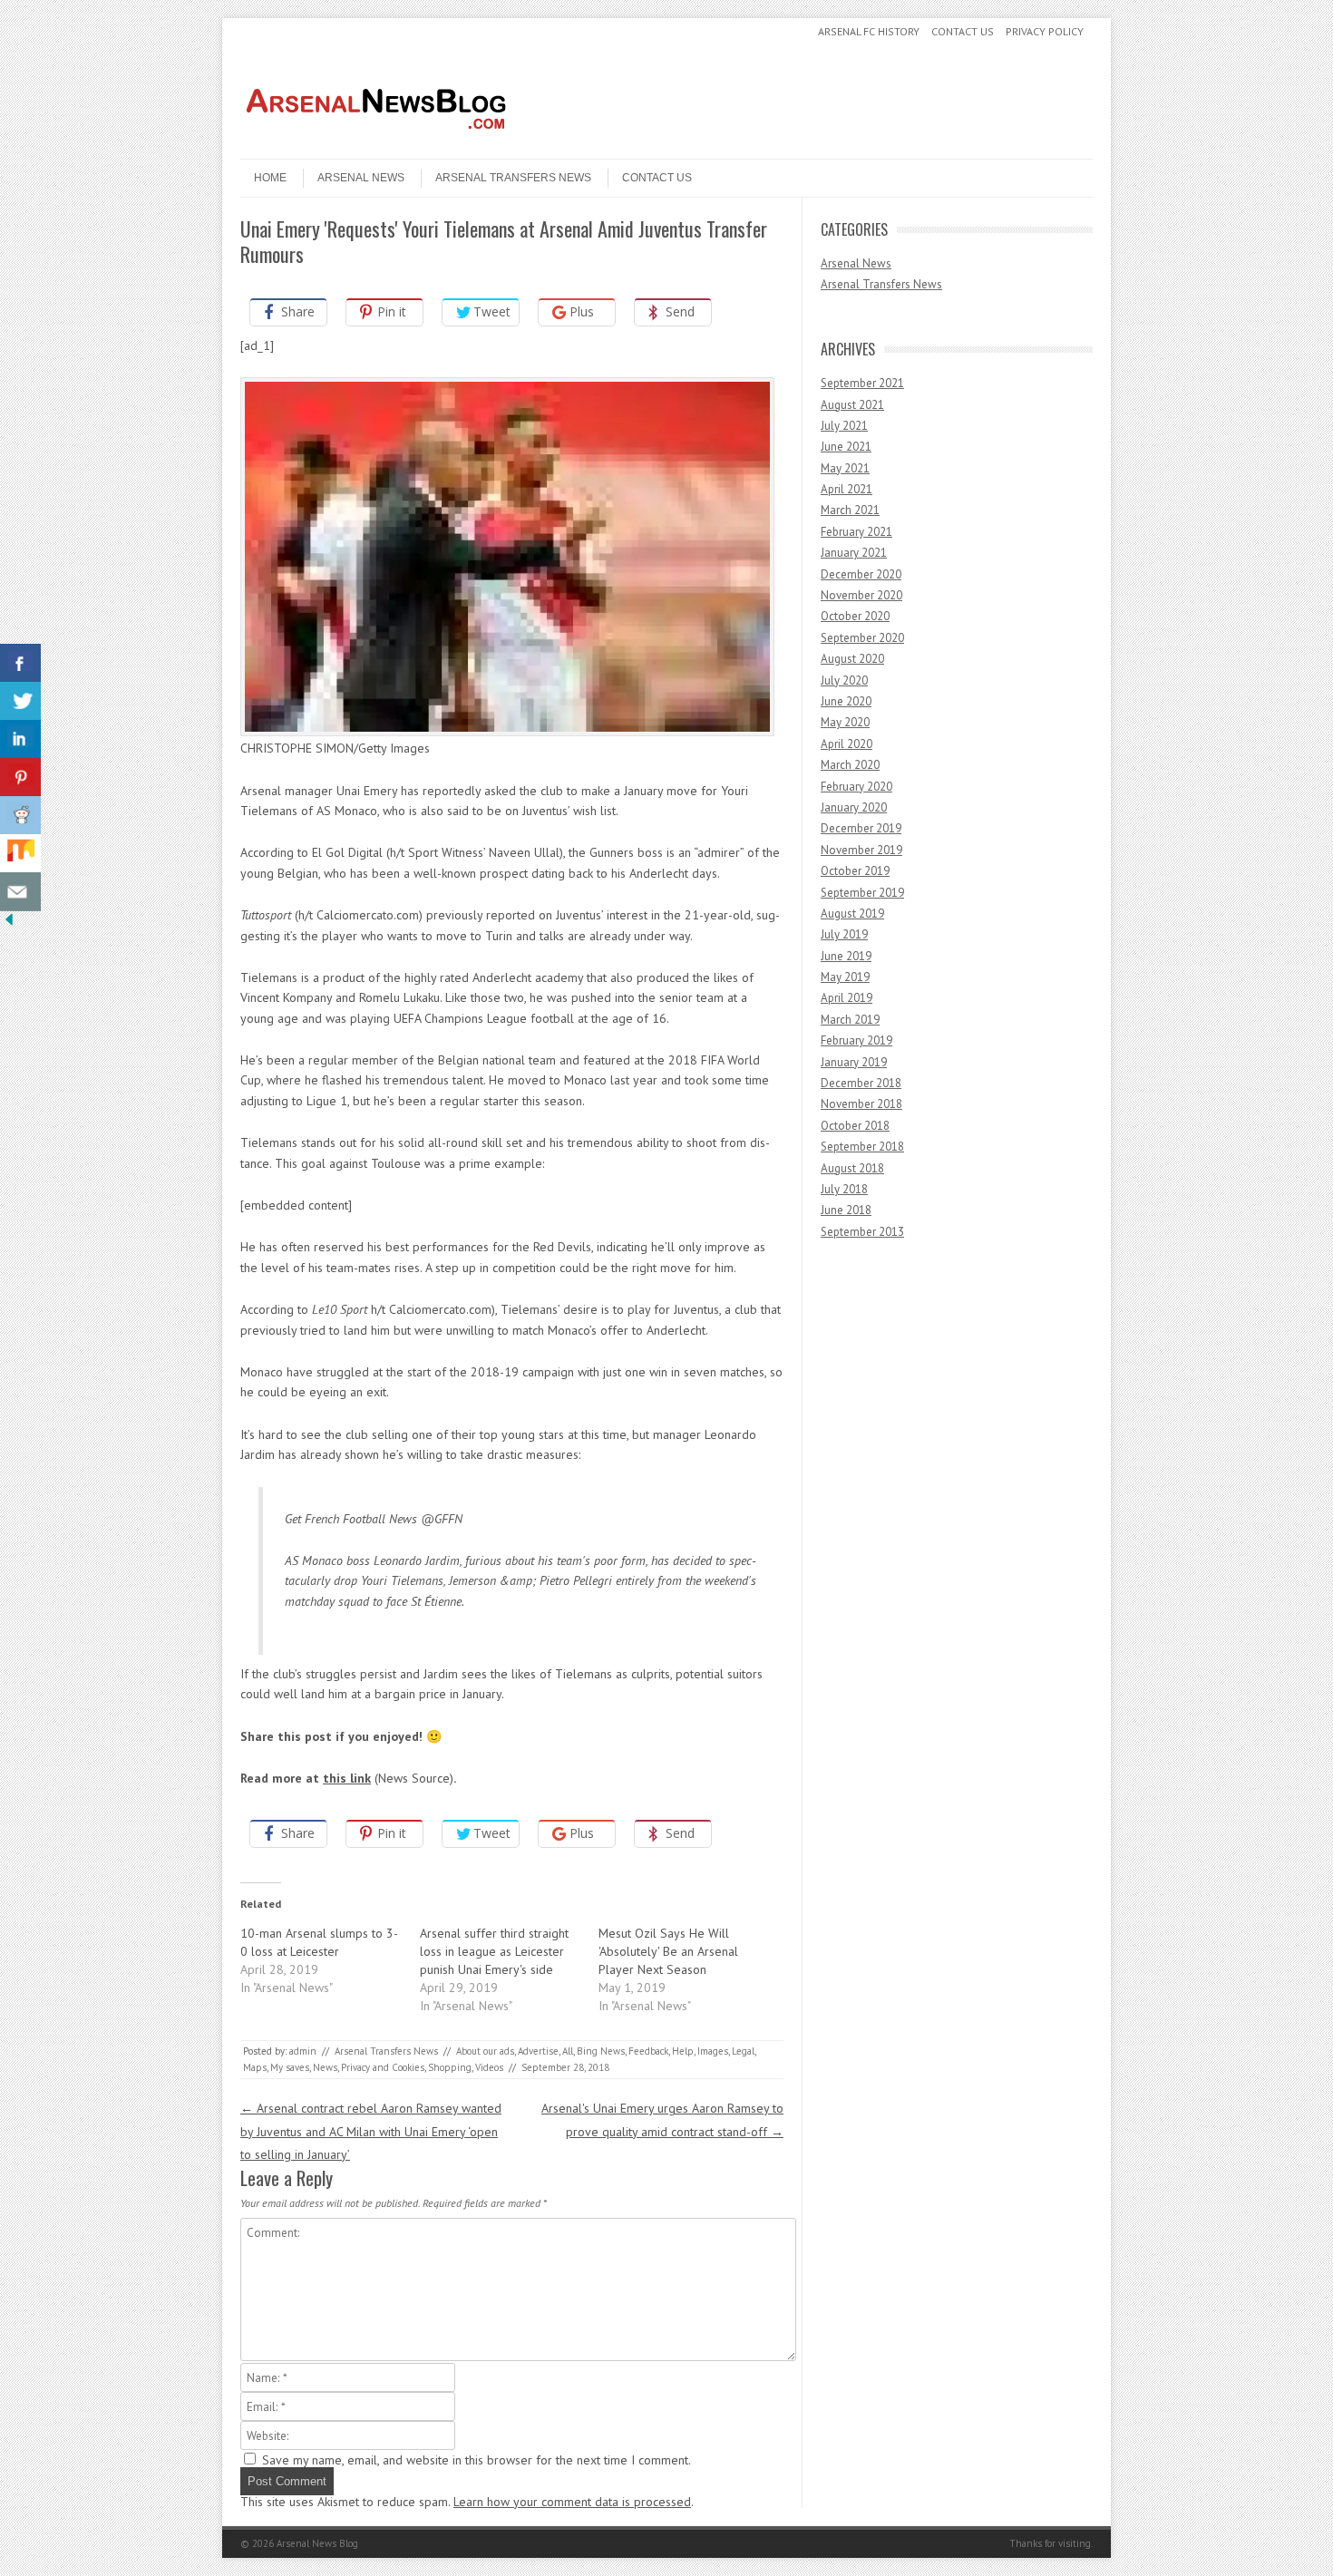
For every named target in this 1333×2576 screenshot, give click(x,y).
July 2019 (844, 934)
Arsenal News (361, 178)
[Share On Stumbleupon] (20, 854)
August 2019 (852, 914)
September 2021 (862, 383)
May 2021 (845, 468)
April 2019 (847, 998)
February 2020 (856, 787)
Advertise (538, 2051)
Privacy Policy (1045, 31)
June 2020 (846, 701)
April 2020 (847, 744)
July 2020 (844, 680)
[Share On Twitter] (20, 701)
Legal (743, 2051)
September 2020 (862, 638)
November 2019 (861, 850)
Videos (489, 2067)
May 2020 (845, 722)
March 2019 (850, 1020)
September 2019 (862, 893)
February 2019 (856, 1040)
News (325, 2067)
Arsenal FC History (869, 31)
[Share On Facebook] (20, 663)
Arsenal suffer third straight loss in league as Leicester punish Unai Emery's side (494, 1951)
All (568, 2051)
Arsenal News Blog (317, 2543)
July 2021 (844, 426)
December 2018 (861, 1083)
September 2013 (862, 1232)
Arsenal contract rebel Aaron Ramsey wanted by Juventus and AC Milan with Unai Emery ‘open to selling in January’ (371, 2131)
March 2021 (850, 510)
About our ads (485, 2051)
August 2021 (852, 405)
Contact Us (963, 31)
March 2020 (850, 765)
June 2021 (846, 447)
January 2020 (854, 807)
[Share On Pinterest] (20, 778)
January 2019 (854, 1062)
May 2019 (845, 977)
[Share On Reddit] (20, 816)
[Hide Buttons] (9, 924)
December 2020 (861, 574)
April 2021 (847, 489)
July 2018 (844, 1189)
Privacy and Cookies (383, 2067)
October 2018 (855, 1126)
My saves (290, 2067)
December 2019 (861, 828)
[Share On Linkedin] (20, 739)
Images (713, 2051)
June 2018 (846, 1210)
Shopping (450, 2067)
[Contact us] (20, 892)
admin (303, 2051)
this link (347, 1778)
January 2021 (854, 553)
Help (683, 2051)
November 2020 (861, 595)
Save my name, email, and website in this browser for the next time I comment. (477, 2460)
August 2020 (852, 659)
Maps (255, 2067)
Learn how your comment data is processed (572, 2502)
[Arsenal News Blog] (376, 143)
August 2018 (852, 1168)
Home (270, 178)
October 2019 (855, 871)
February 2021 (856, 532)
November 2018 (861, 1104)
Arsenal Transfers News (513, 178)
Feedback (648, 2051)
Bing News (601, 2051)
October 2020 (855, 616)
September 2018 (862, 1147)
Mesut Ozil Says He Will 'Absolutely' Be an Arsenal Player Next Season (668, 1951)
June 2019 (846, 956)
